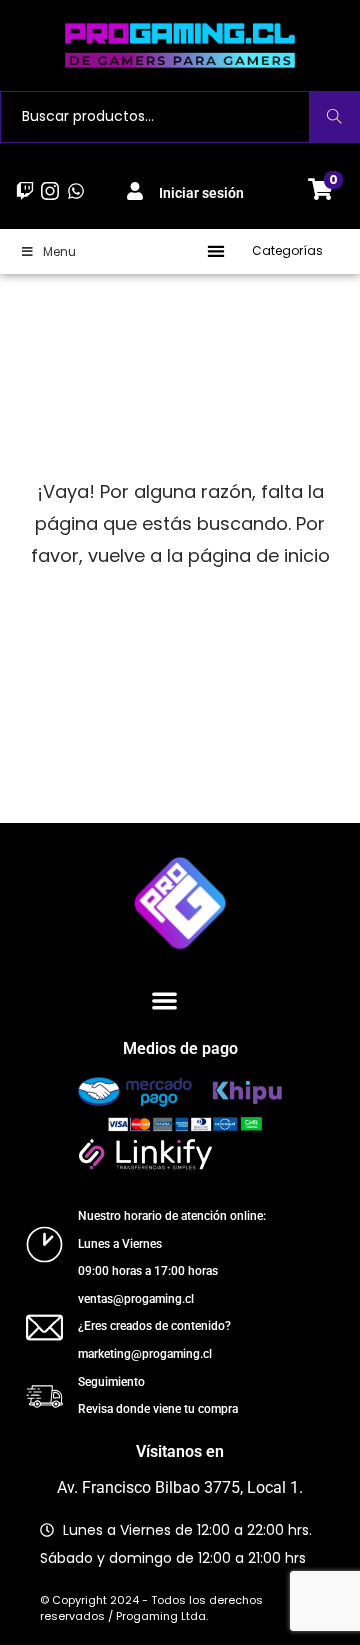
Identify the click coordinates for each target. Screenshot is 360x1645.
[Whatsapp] (75, 190)
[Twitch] (25, 190)
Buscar (334, 117)
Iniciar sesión (201, 193)
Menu (59, 251)
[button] (216, 251)
